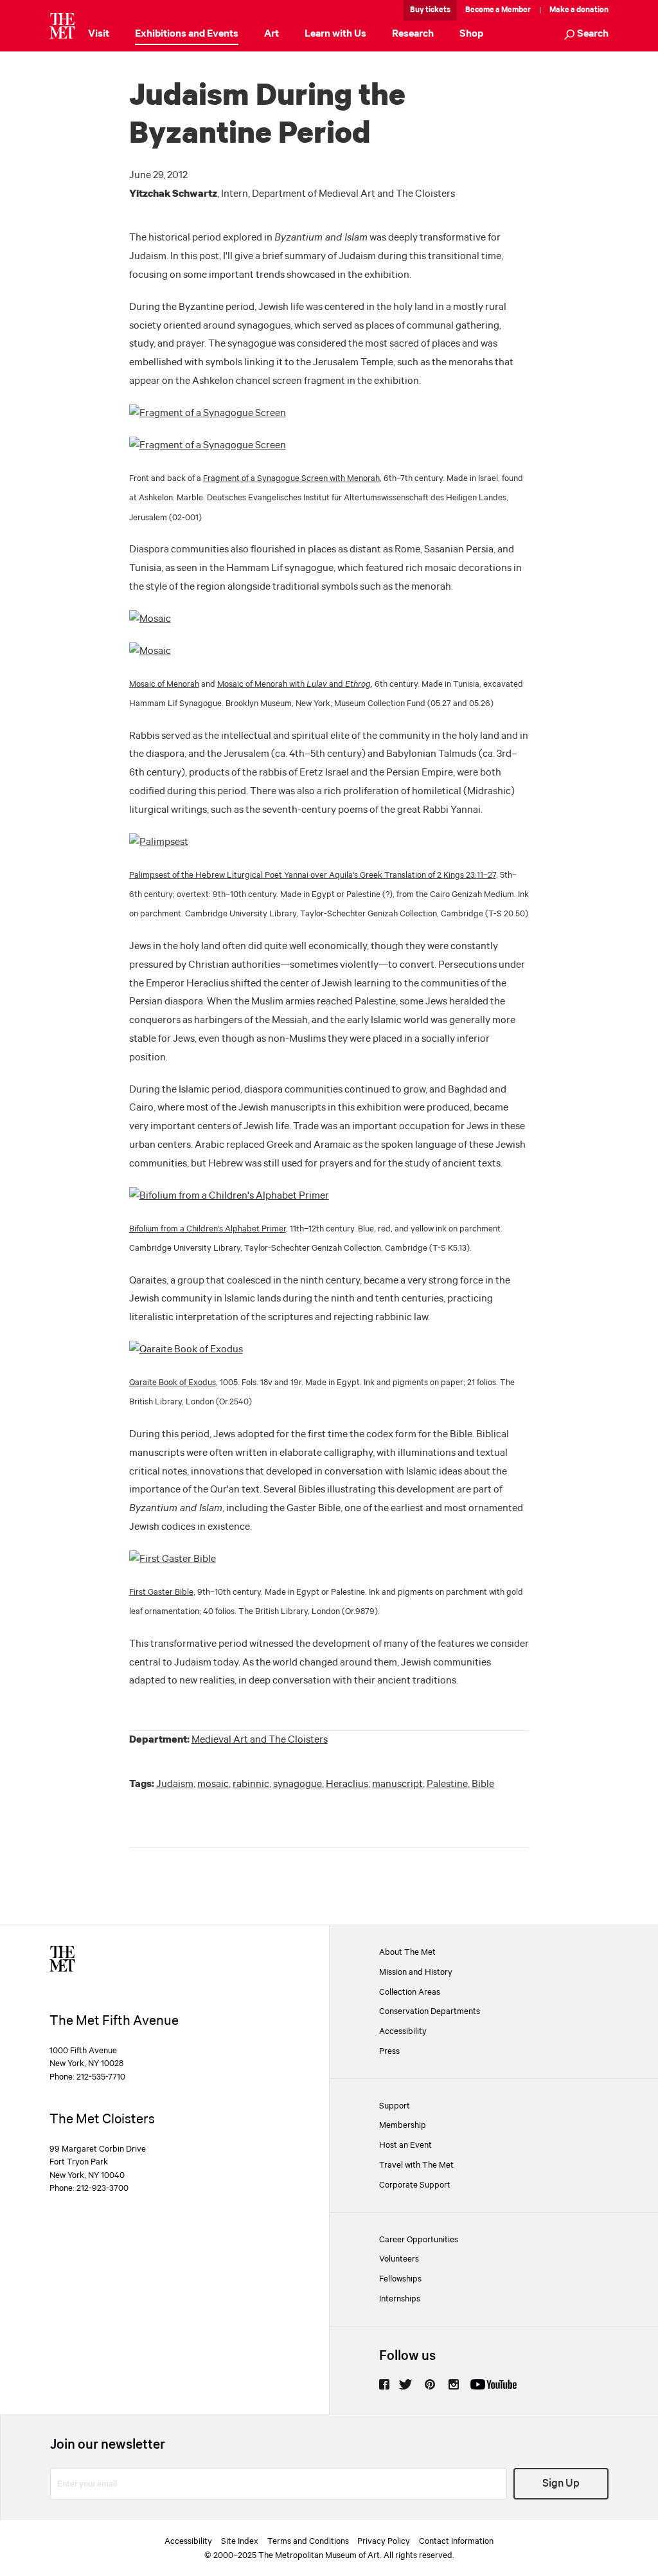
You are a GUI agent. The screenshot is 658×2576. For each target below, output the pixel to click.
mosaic (213, 1784)
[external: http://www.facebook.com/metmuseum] (384, 2384)
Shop (471, 34)
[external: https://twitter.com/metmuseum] (405, 2384)
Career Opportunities (419, 2240)
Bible (483, 1784)
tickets (438, 10)
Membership (403, 2125)
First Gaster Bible (161, 1592)
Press (389, 2051)
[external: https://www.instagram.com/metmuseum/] (454, 2384)
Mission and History (416, 1972)
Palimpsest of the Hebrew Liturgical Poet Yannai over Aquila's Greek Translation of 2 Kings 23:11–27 (313, 875)
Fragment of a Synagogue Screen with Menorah (291, 478)
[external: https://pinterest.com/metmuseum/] (430, 2384)
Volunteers (399, 2259)
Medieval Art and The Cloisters (260, 1740)
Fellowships (400, 2279)
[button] (586, 35)
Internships (400, 2299)
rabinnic (251, 1784)
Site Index (240, 2541)
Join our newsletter (108, 2445)
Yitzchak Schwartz (173, 194)
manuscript (397, 1784)
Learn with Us (335, 34)
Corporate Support (415, 2185)
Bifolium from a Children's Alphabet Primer (208, 1229)
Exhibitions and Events (187, 34)
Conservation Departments (430, 2011)
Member (516, 10)
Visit (99, 34)
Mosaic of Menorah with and (294, 684)
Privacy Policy (384, 2541)
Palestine (447, 1784)
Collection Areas (410, 1992)
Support (395, 2106)
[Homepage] (62, 26)
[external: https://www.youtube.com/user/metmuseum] (493, 2384)
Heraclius (347, 1784)
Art (271, 34)
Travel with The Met (416, 2165)
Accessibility (403, 2031)
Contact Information (456, 2541)
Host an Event (405, 2145)
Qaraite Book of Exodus (173, 1383)
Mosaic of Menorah (164, 684)
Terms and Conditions (308, 2541)
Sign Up (561, 2484)
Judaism (175, 1784)
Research (413, 34)
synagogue (298, 1784)
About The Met (407, 1952)
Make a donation (579, 10)
